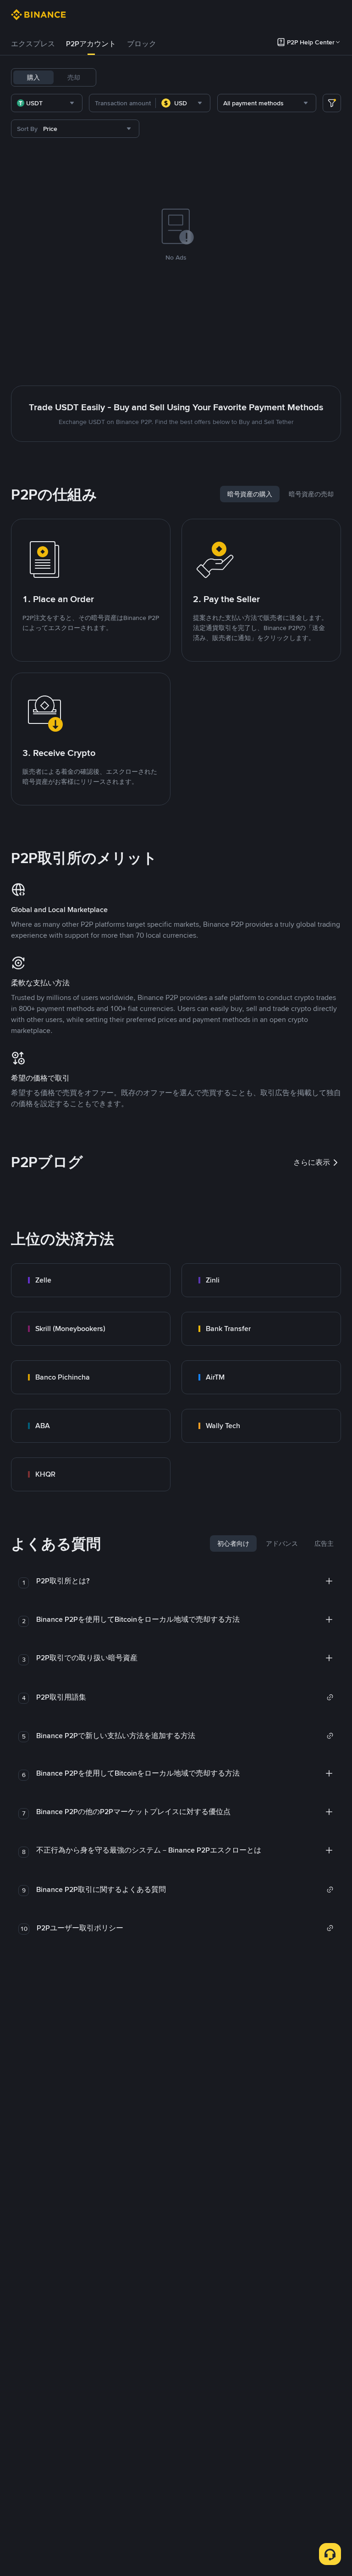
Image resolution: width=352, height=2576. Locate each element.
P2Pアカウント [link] (91, 44)
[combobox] (47, 103)
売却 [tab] (74, 77)
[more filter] (332, 103)
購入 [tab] (33, 77)
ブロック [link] (142, 44)
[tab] (33, 44)
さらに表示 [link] (312, 1162)
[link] (91, 1280)
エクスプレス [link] (33, 44)
